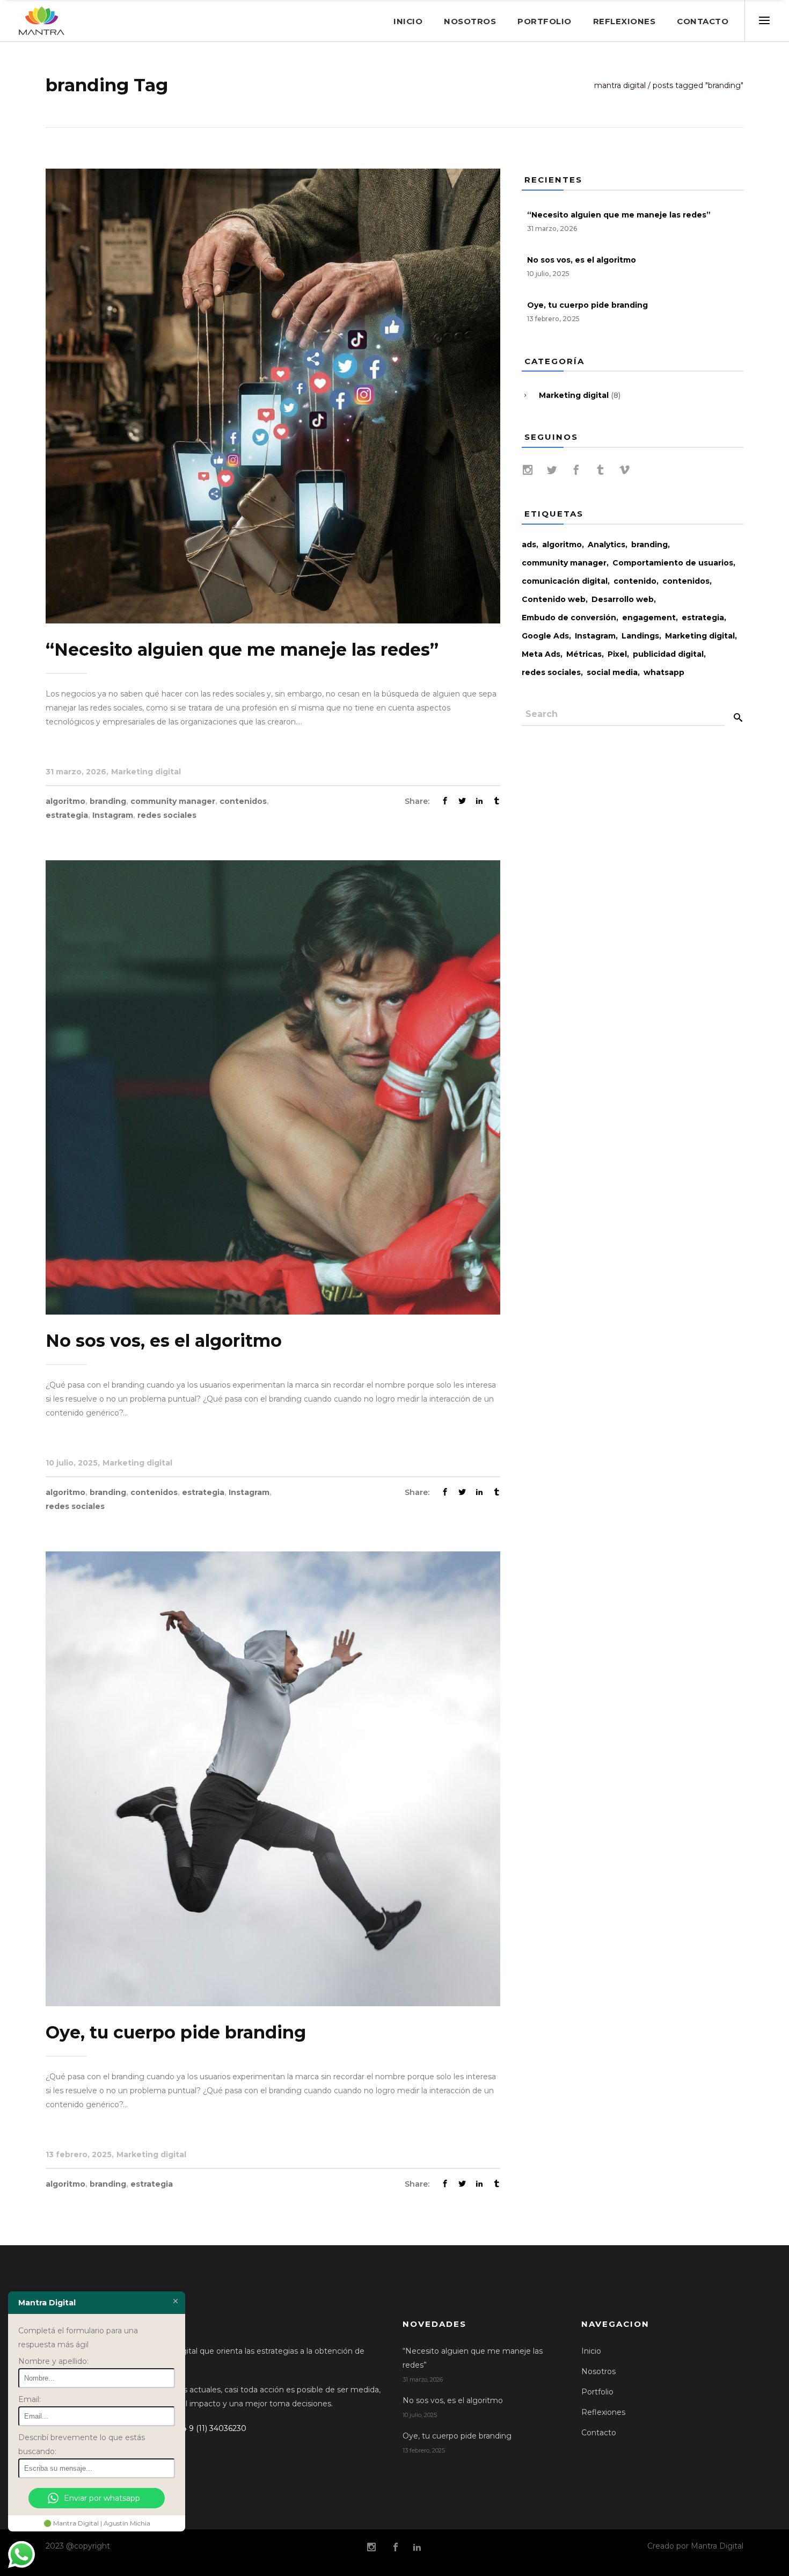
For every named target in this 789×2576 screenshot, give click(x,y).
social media (612, 672)
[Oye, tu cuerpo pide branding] (273, 1778)
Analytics (607, 545)
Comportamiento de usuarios (673, 563)
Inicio (591, 2351)
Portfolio (597, 2392)
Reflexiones (603, 2412)
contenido (635, 581)
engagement (649, 618)
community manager (173, 801)
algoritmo (65, 801)
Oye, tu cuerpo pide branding (176, 2032)
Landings (640, 636)
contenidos (243, 801)
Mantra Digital (620, 85)
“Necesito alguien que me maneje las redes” (242, 650)
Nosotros (598, 2371)
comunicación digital (565, 581)
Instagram (113, 815)
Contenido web (554, 599)
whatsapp (664, 672)
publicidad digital (668, 654)
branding (108, 801)
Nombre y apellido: (53, 2361)
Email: (30, 2399)
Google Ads (545, 636)
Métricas (584, 654)
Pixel (617, 654)
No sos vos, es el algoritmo (164, 1341)
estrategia (67, 815)
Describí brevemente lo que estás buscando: (82, 2444)
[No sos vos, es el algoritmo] (273, 1087)
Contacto (599, 2433)
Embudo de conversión (569, 618)
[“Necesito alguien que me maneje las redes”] (273, 395)
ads (529, 545)
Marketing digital (146, 772)
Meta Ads (541, 654)
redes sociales (167, 815)
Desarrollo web (623, 599)
